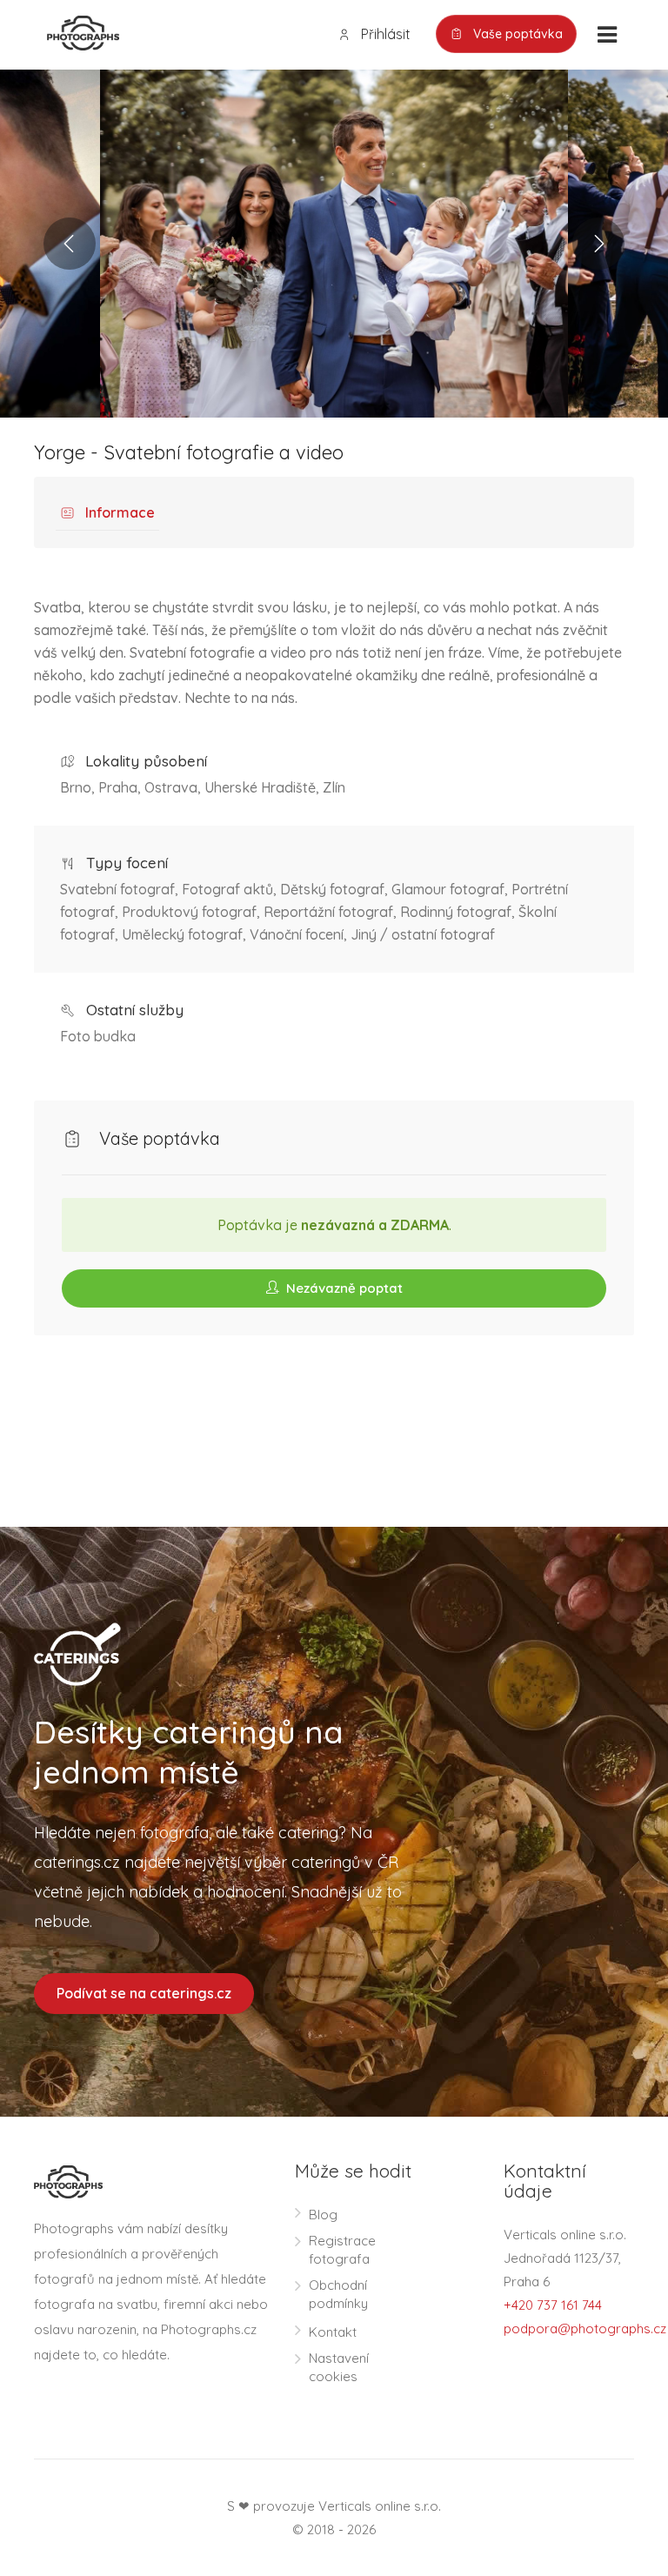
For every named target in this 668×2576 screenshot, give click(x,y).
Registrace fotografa (342, 2250)
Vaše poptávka (516, 34)
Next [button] (598, 244)
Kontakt (333, 2332)
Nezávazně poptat (343, 1288)
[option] (334, 244)
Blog (323, 2215)
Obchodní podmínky (338, 2294)
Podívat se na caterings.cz (144, 1993)
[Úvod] (77, 31)
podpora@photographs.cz (585, 2328)
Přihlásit (384, 34)
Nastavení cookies (339, 2367)
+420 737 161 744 (553, 2305)
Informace (118, 512)
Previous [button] (70, 244)
